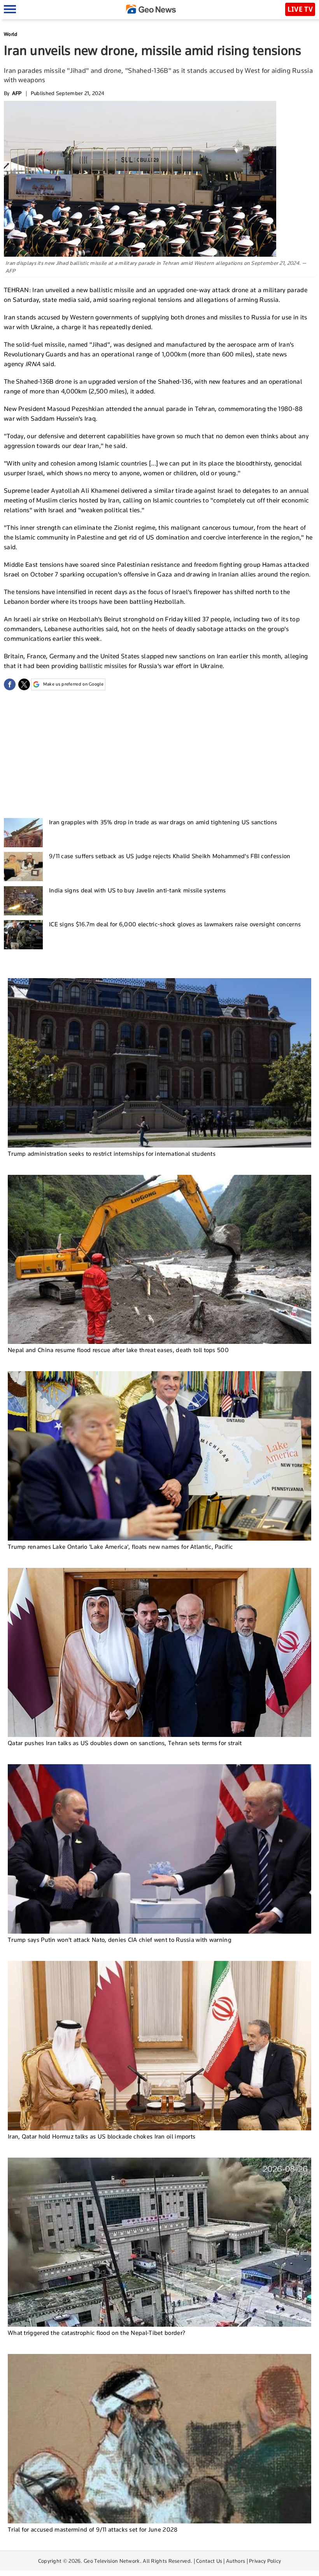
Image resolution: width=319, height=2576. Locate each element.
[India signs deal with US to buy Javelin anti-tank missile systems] (23, 901)
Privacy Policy (265, 2561)
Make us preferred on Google (73, 684)
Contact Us (209, 2561)
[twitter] (24, 684)
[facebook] (10, 684)
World (11, 34)
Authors (236, 2561)
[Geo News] (151, 9)
